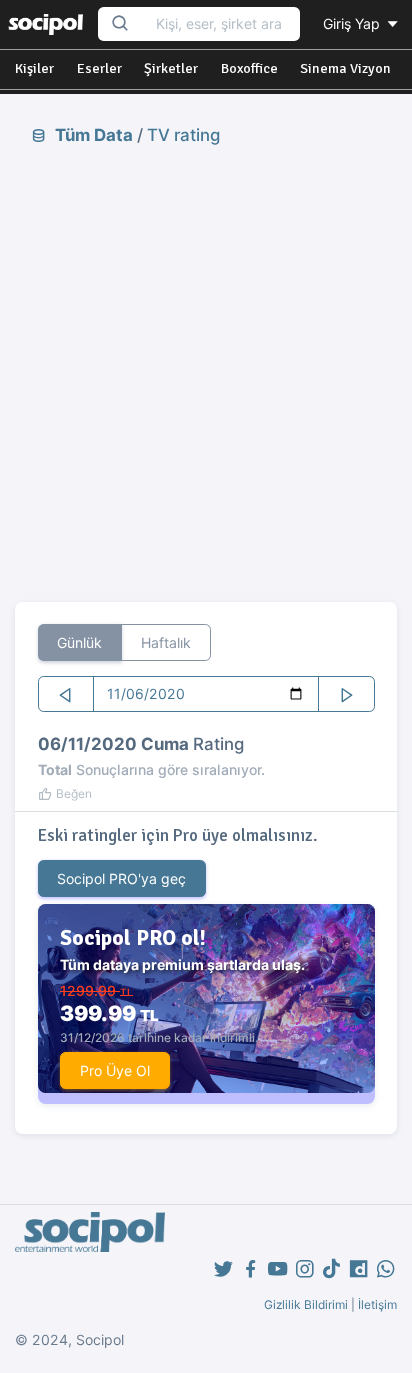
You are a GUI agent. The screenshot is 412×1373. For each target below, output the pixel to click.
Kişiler (34, 68)
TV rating (183, 135)
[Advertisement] (206, 373)
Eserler (99, 68)
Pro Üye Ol (115, 1070)
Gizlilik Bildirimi (306, 1304)
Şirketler (171, 68)
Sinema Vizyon (345, 68)
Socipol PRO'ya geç (121, 878)
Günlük (79, 642)
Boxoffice (249, 68)
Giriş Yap (353, 23)
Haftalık (166, 642)
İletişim (377, 1304)
